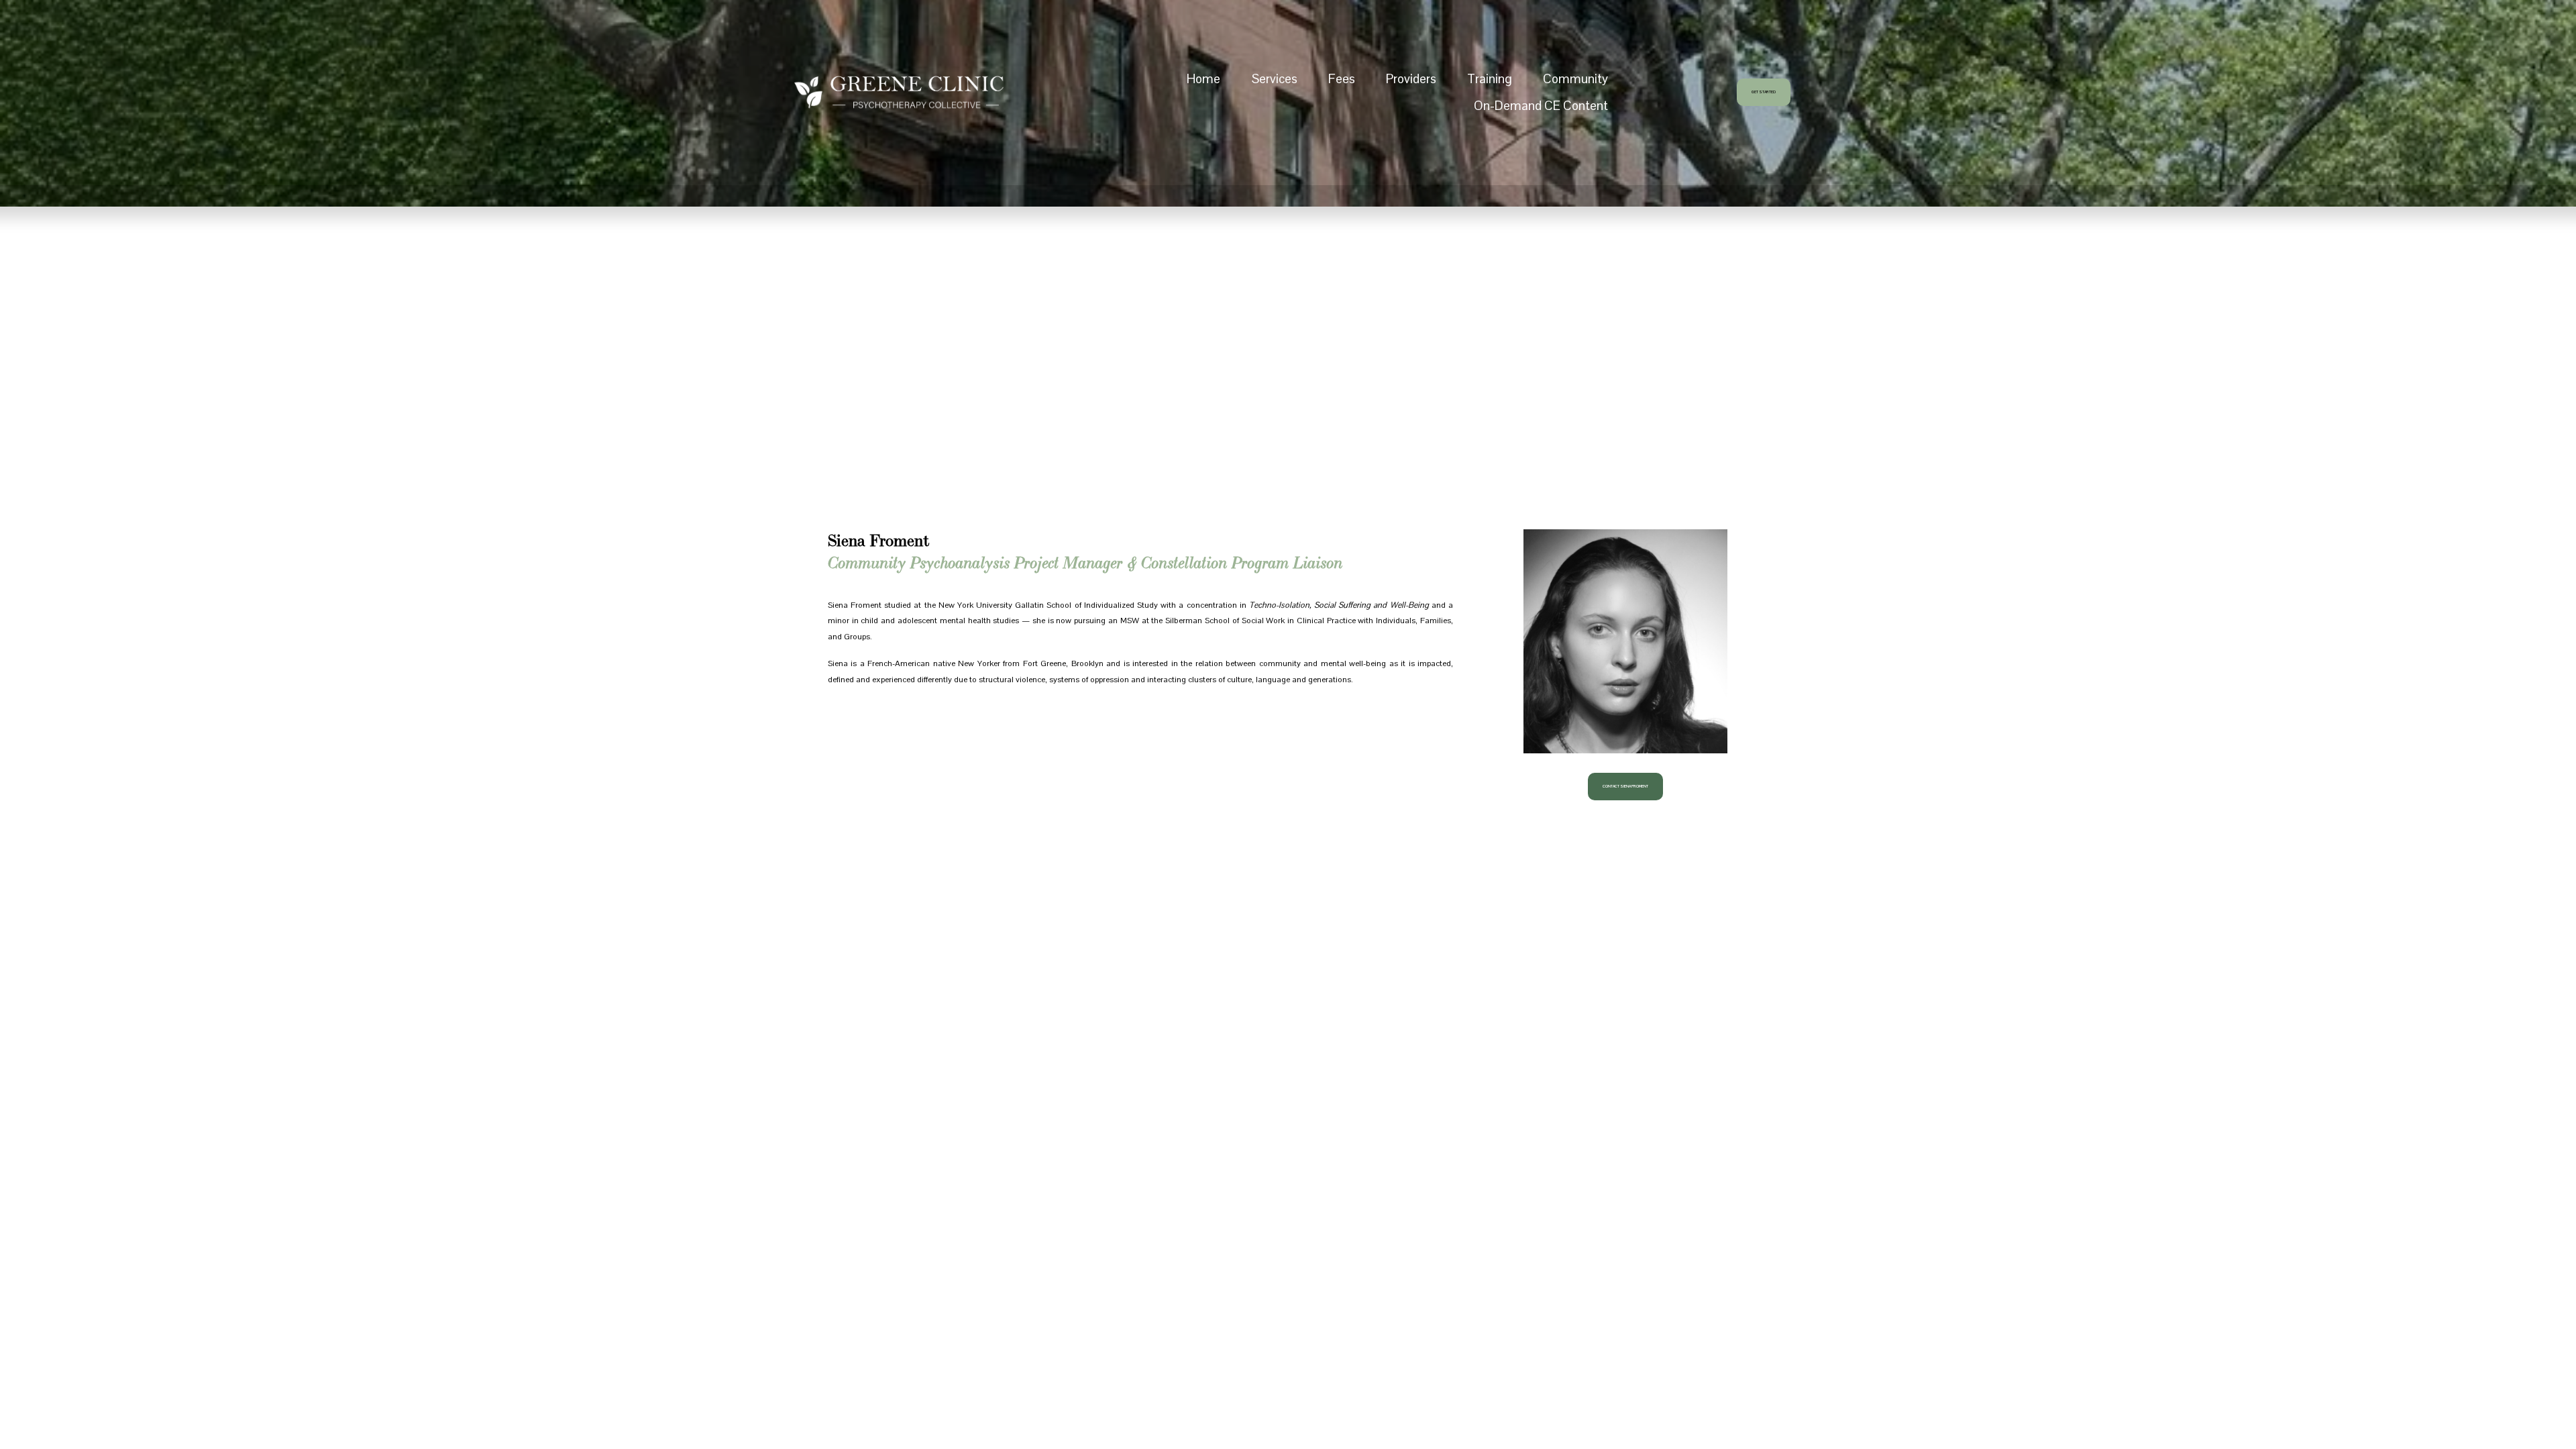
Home (1203, 78)
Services (1275, 78)
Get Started (1764, 92)
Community (1575, 78)
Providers (1411, 78)
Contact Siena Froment (1625, 787)
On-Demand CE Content (1541, 105)
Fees (1342, 78)
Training (1490, 78)
